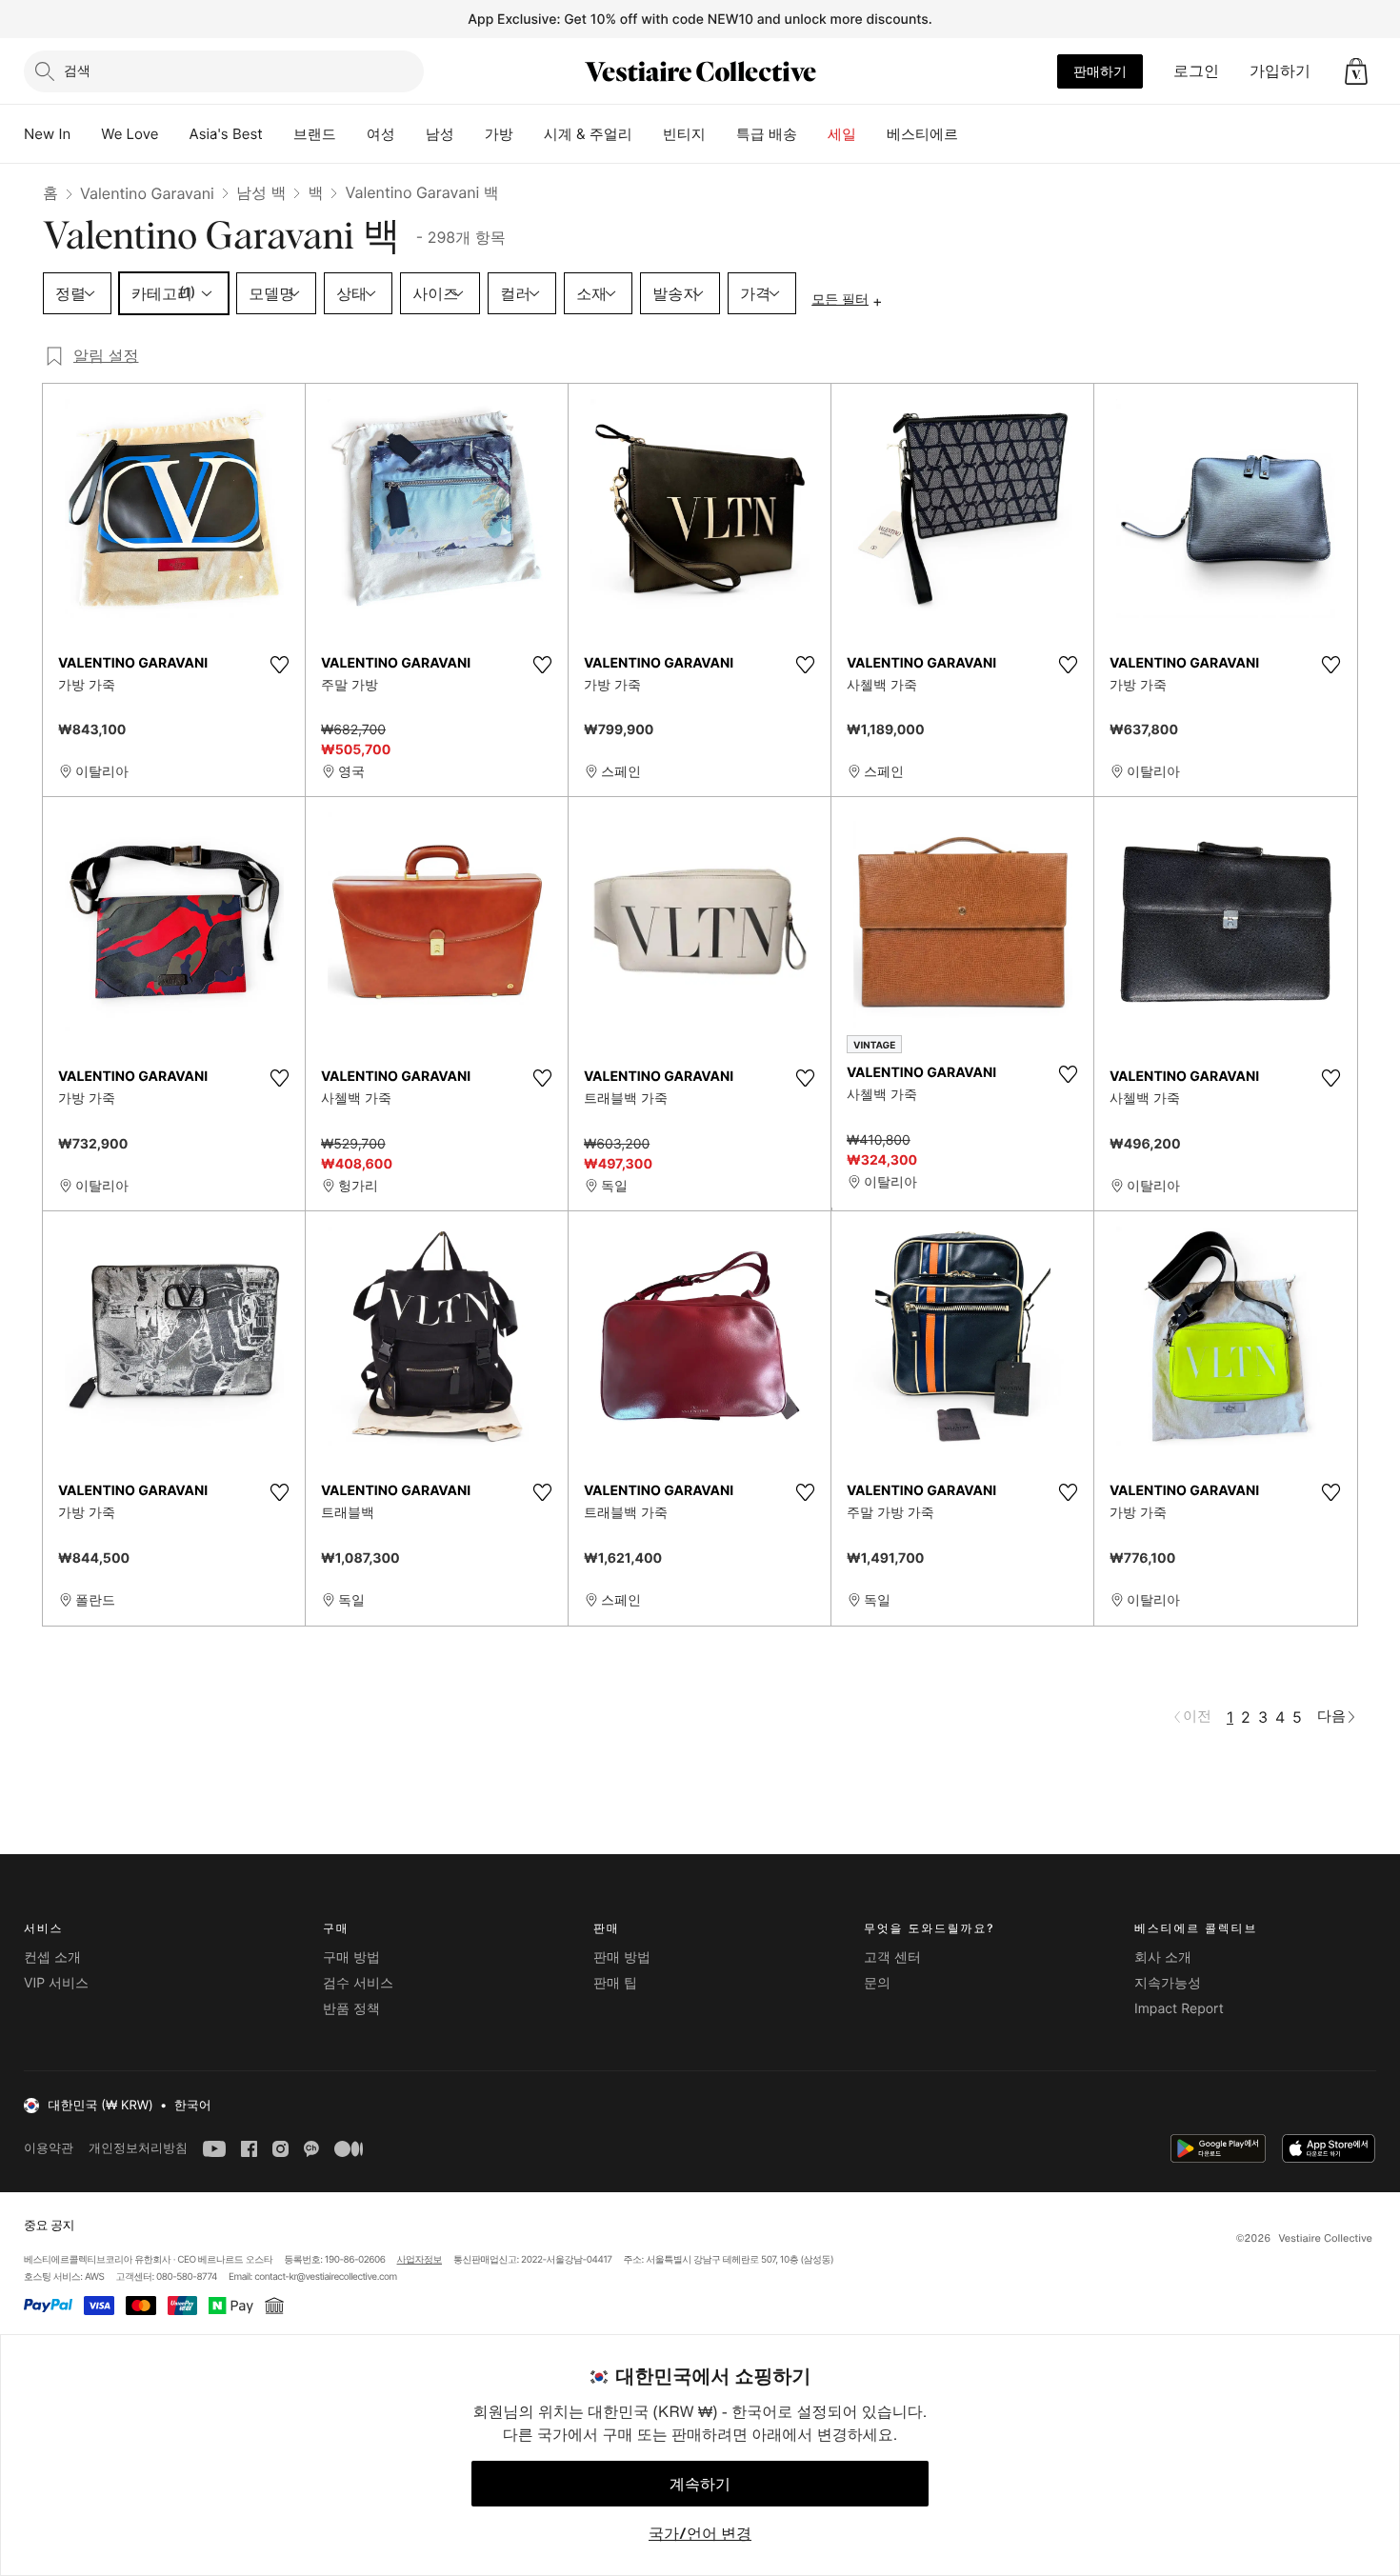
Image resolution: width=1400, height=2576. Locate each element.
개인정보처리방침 (138, 2148)
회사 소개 (1163, 1957)
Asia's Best (226, 134)
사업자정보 (420, 2260)
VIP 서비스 (56, 1983)
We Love (130, 134)
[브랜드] (351, 134)
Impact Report (1179, 2009)
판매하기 (1100, 71)
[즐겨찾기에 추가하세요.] (279, 665)
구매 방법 (351, 1957)
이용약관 (49, 2148)
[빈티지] (721, 134)
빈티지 (684, 134)
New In (47, 134)
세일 (842, 134)
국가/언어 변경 (700, 2533)
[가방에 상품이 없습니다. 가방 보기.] (1356, 71)
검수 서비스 (358, 1983)
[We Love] (174, 134)
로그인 (1196, 70)
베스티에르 (922, 134)
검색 (77, 70)
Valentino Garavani (147, 193)
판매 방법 (622, 1957)
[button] (1356, 71)
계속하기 (700, 2484)
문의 (877, 1983)
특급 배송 (767, 134)
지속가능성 (1168, 1983)
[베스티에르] (973, 134)
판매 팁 (615, 1983)
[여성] (410, 134)
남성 (440, 134)
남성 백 (261, 192)
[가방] (529, 134)
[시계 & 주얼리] (648, 134)
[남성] (470, 134)
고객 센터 (892, 1957)
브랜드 (315, 134)
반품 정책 (351, 2009)
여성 (381, 134)
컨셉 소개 (52, 1957)
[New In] (86, 134)
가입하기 (1280, 70)
